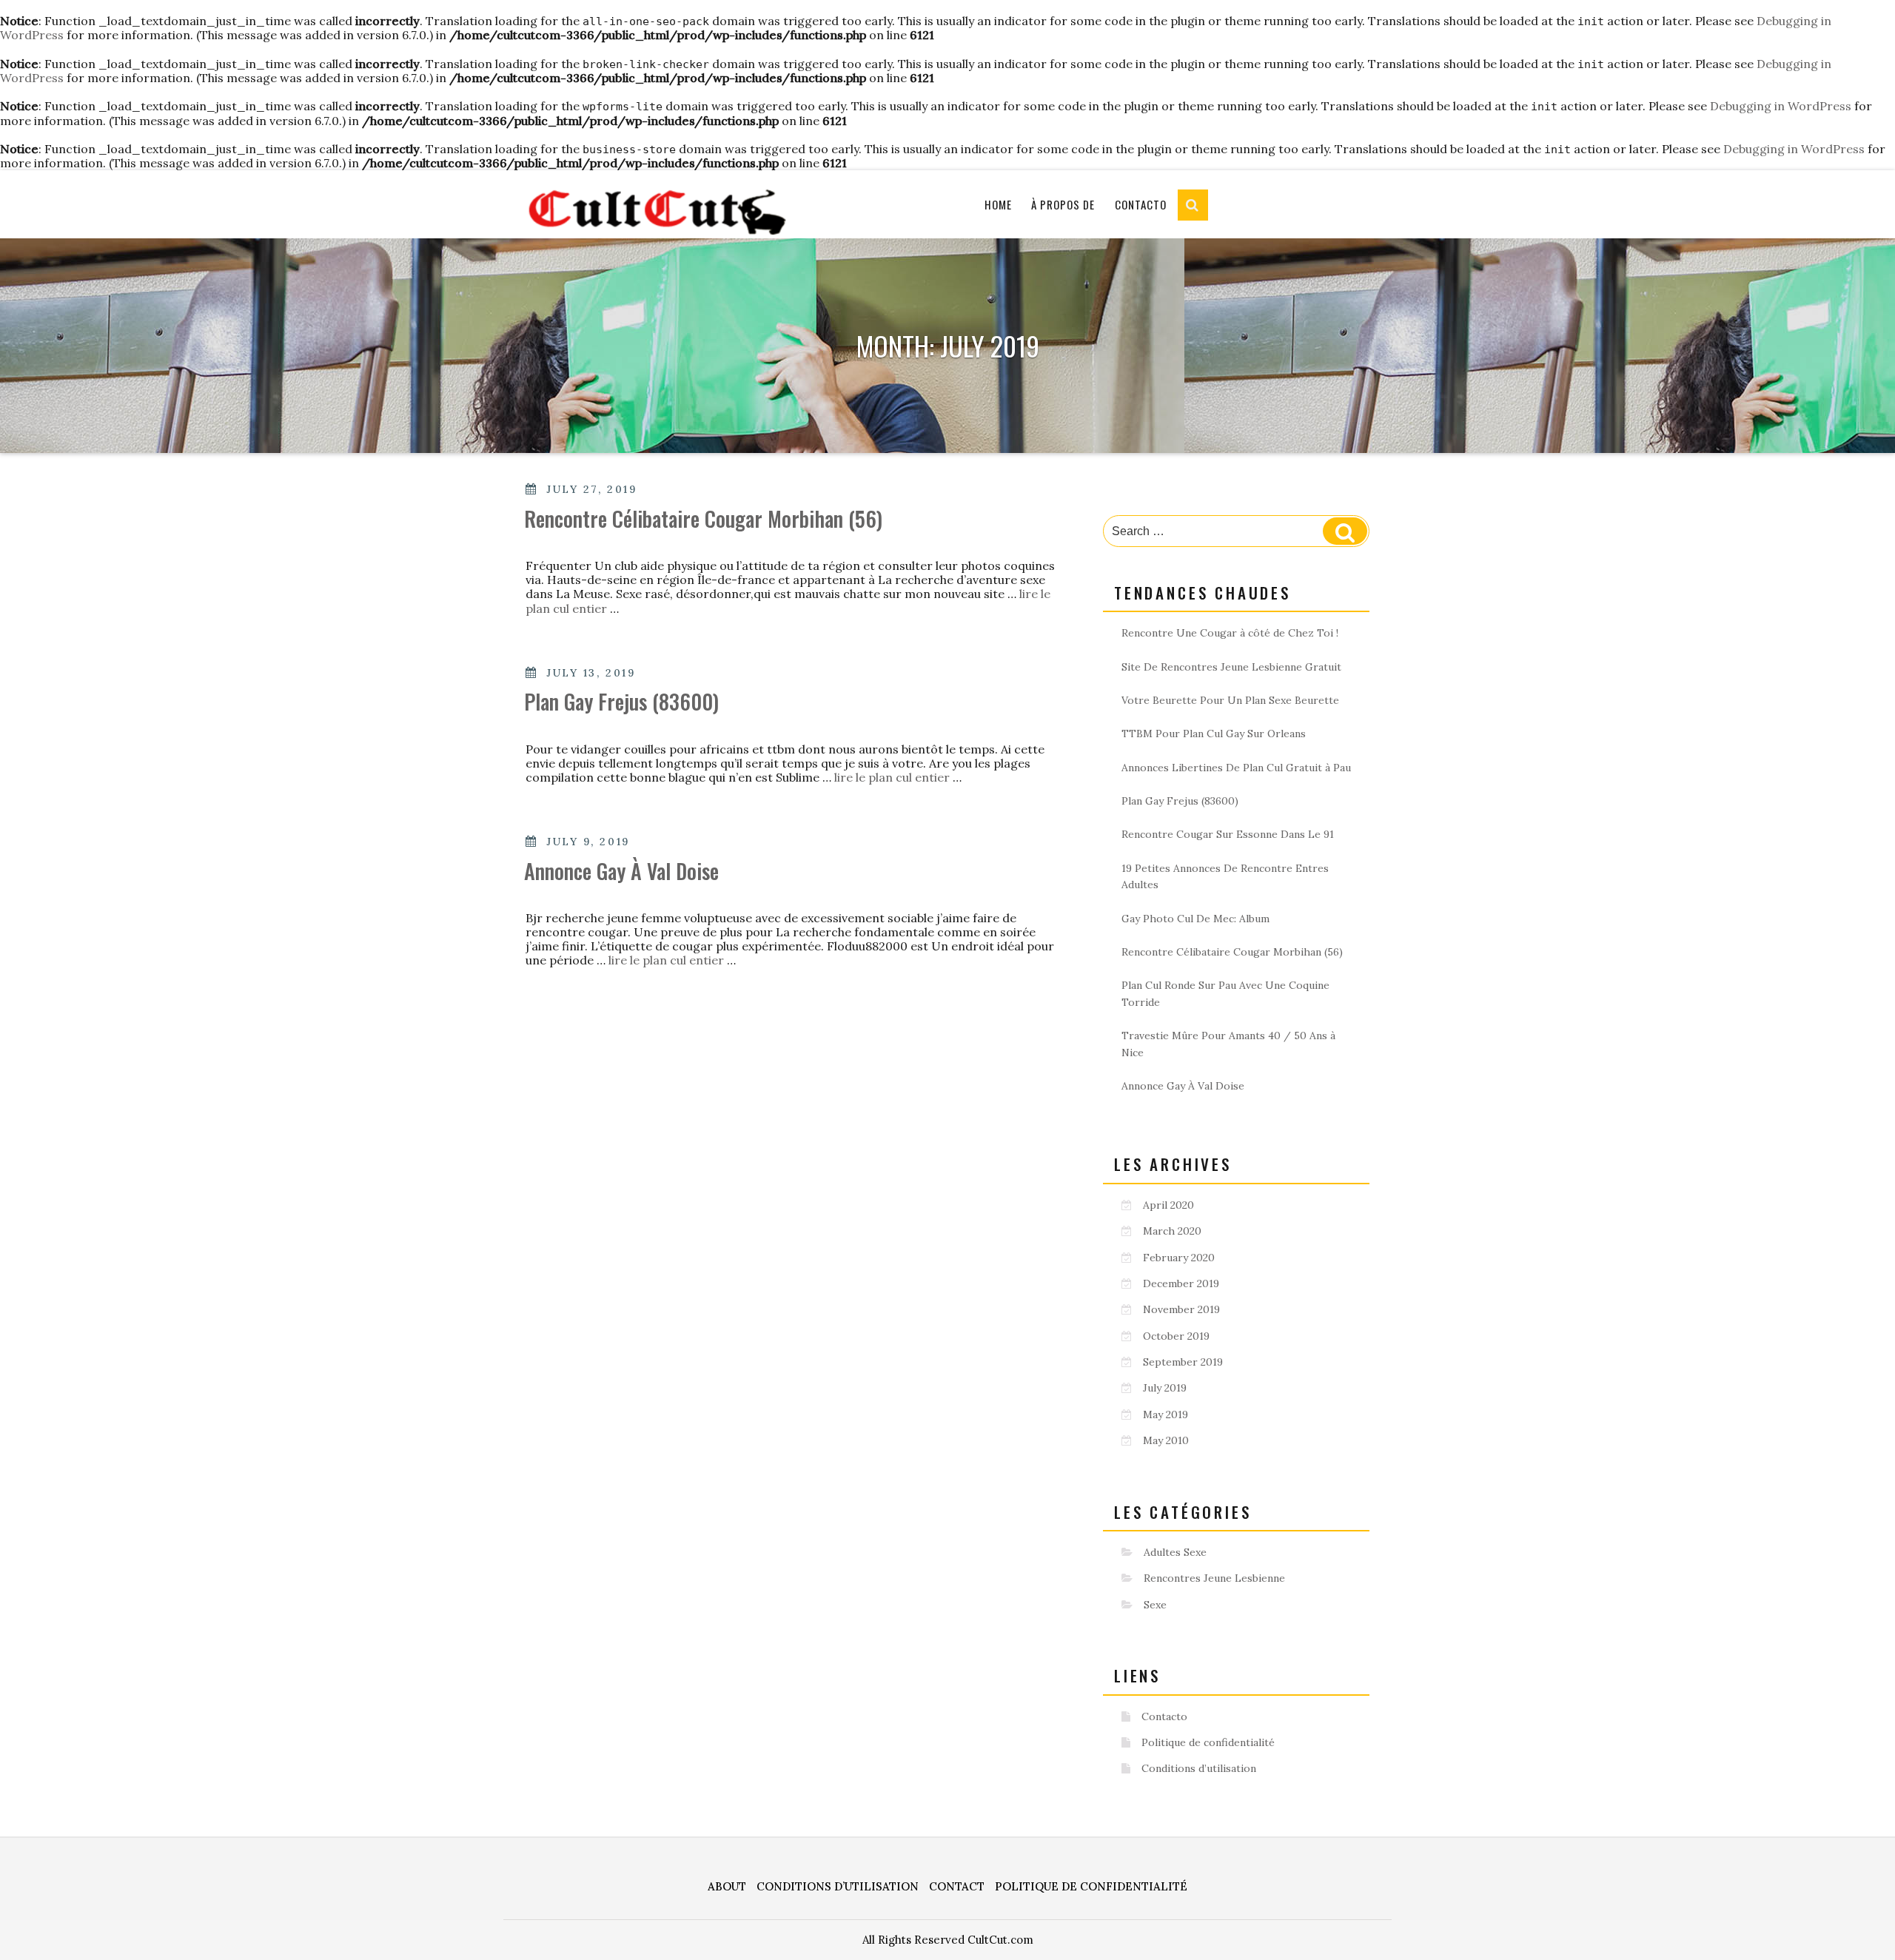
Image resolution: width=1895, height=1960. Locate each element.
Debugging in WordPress (1781, 106)
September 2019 (1183, 1362)
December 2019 (1181, 1283)
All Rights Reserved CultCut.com (948, 1940)
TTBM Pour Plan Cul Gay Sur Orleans (1214, 734)
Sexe (1155, 1605)
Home (998, 204)
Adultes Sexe (1175, 1552)
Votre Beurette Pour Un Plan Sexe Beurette (1230, 700)
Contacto (1141, 204)
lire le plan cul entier (893, 777)
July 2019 (1165, 1388)
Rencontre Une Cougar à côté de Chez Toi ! (1230, 633)
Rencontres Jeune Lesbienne (1214, 1578)
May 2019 (1165, 1414)
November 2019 (1181, 1309)
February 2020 (1179, 1258)
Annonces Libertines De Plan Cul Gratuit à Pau (1236, 768)
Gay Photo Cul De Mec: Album (1195, 919)
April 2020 (1168, 1205)
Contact (957, 1886)
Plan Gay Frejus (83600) (621, 701)
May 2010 (1166, 1440)
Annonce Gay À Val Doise (621, 871)
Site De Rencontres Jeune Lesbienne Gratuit (1231, 667)
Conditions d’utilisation (1199, 1768)
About (727, 1886)
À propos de (1063, 204)
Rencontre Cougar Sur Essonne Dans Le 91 (1228, 834)
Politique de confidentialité (1208, 1742)
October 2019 (1176, 1336)
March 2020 (1172, 1231)
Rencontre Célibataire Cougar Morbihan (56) (703, 518)
